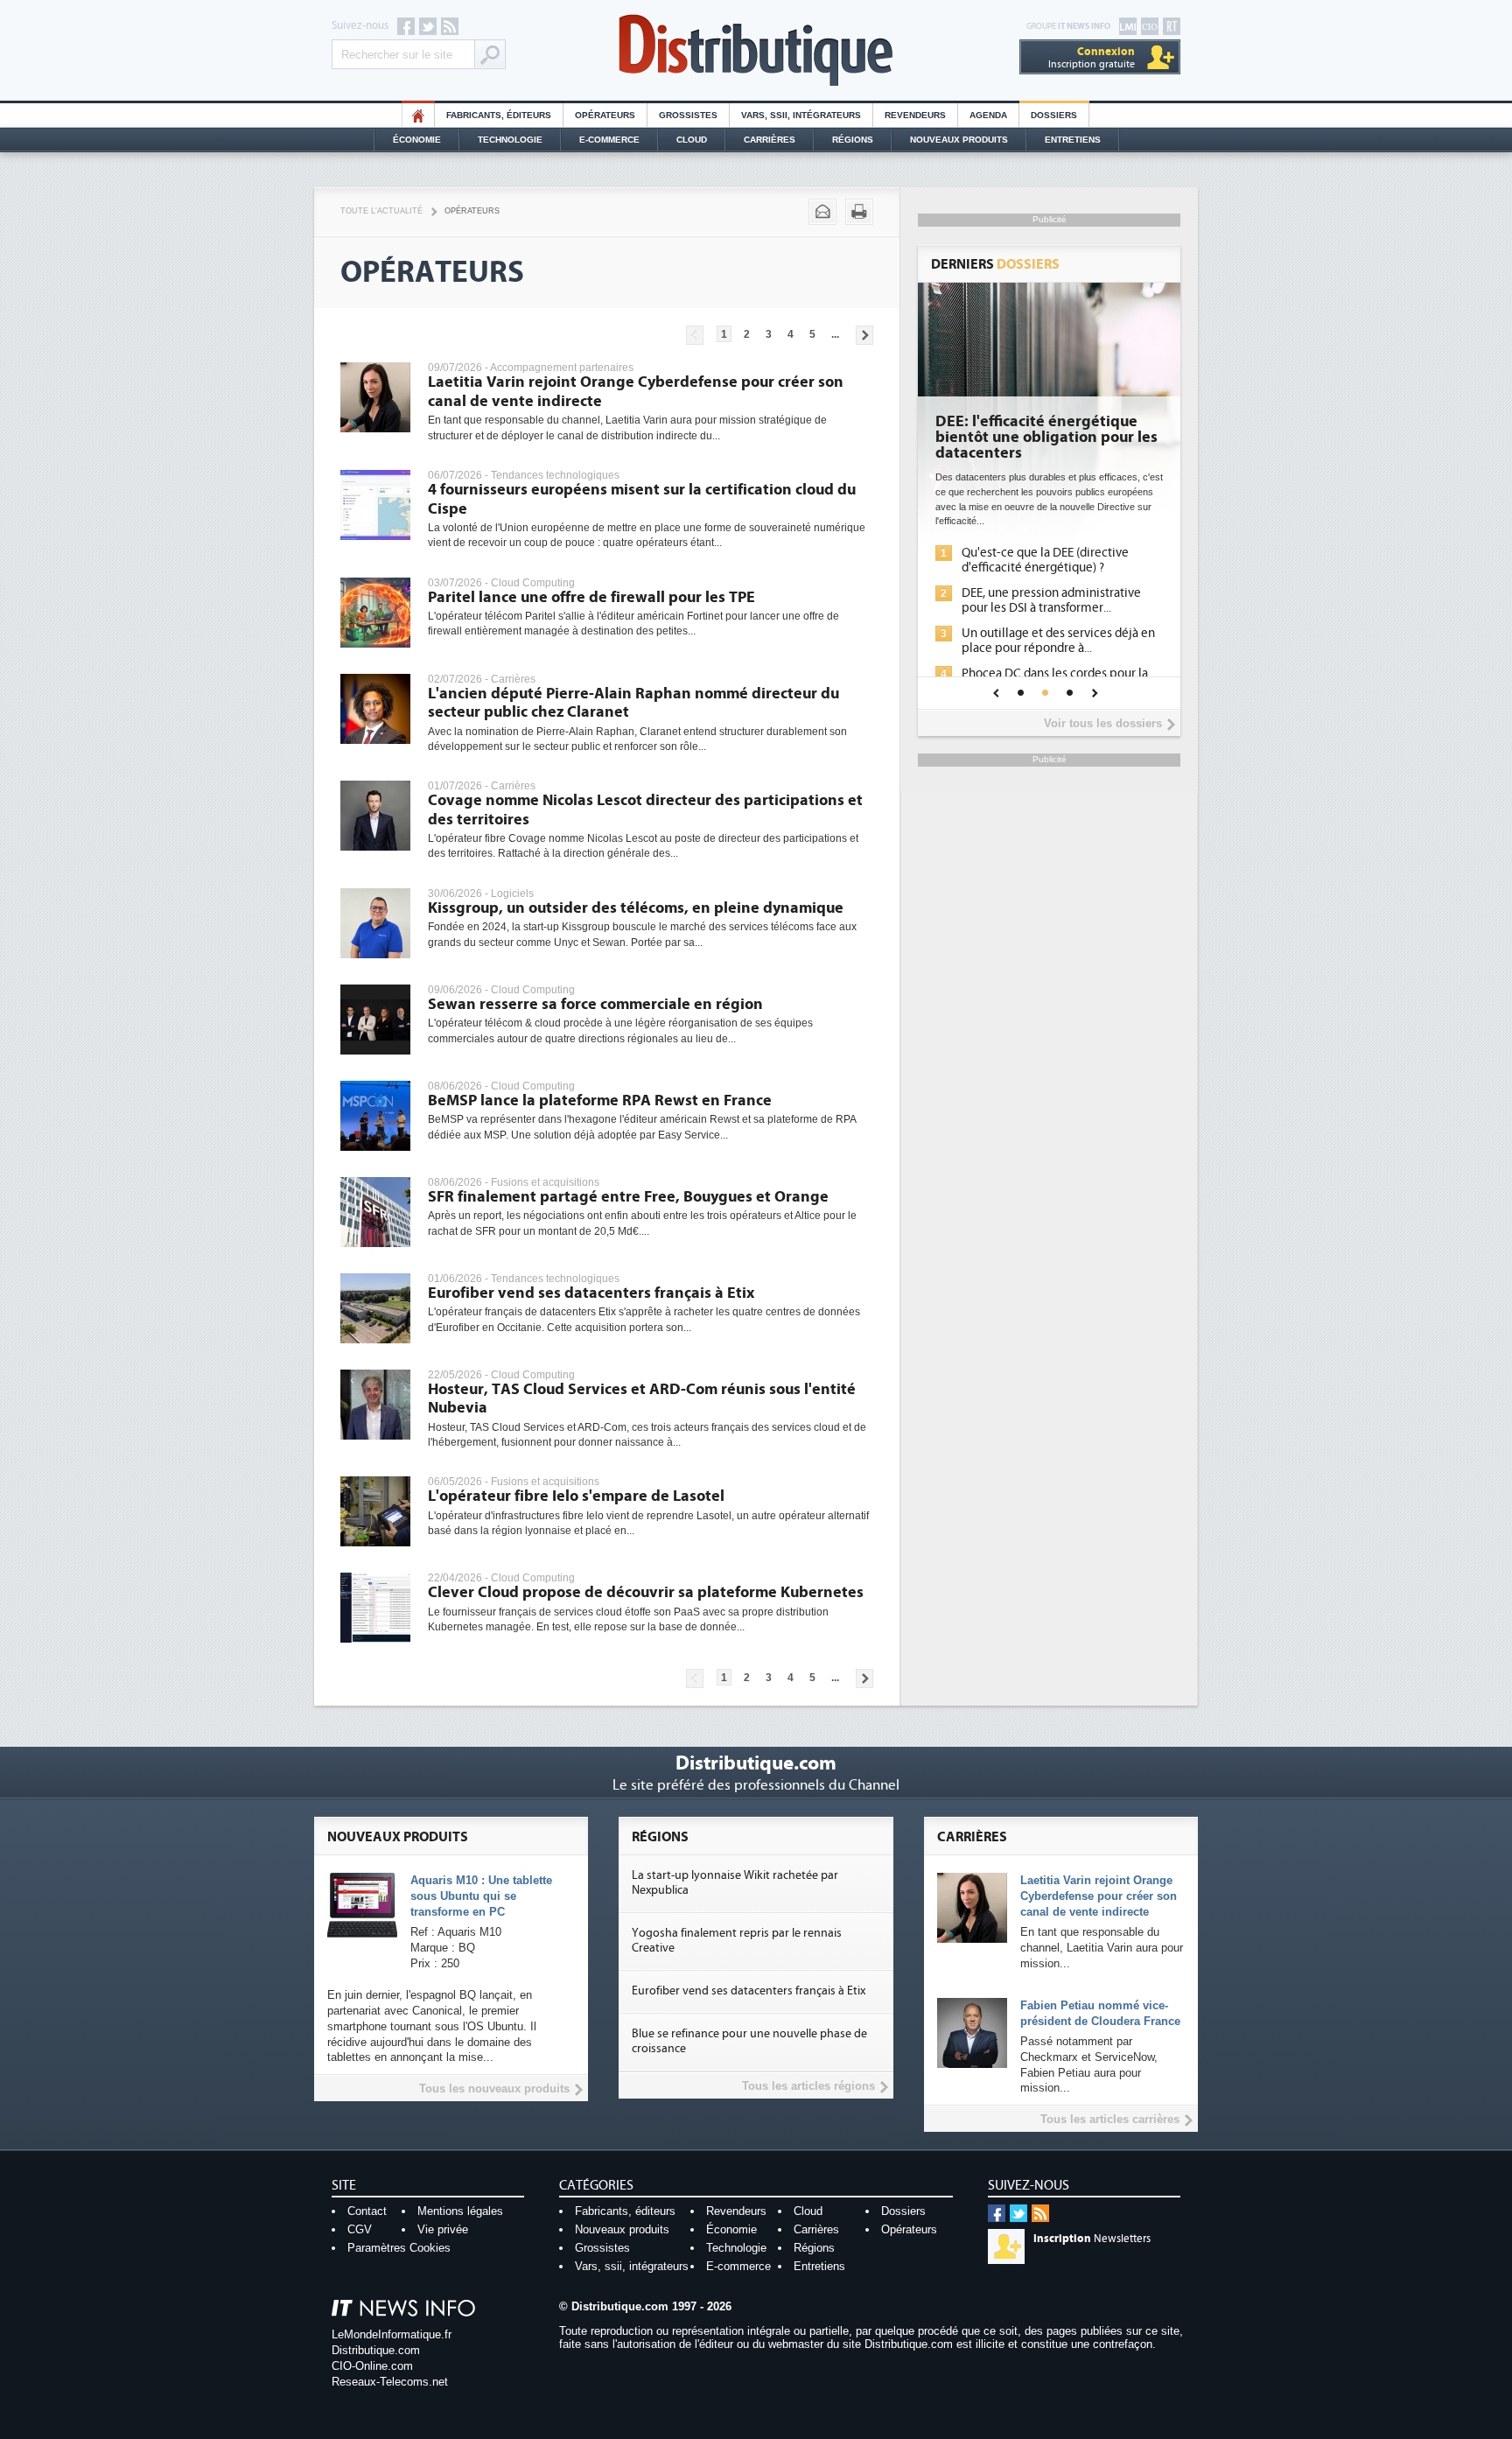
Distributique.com (376, 2350)
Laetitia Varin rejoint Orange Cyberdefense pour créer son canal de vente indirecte (1099, 1896)
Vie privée (443, 2229)
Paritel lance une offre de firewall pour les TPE (591, 597)
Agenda (988, 115)
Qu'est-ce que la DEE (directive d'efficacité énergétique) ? (1045, 560)
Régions (853, 140)
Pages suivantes (864, 335)
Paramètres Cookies (399, 2248)
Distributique (756, 50)
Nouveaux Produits (959, 140)
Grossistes (688, 115)
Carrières (770, 140)
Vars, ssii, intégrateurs (632, 2266)
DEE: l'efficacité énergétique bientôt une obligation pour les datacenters (1046, 438)
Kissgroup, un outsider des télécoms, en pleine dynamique (636, 908)
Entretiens (1073, 140)
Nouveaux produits (622, 2229)
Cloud (692, 140)
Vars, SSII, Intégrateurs (801, 115)
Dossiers (1054, 115)
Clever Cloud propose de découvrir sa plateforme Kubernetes (646, 1592)
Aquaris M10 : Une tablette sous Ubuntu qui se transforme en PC (481, 1896)
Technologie (510, 140)
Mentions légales (460, 2211)
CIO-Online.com (372, 2366)
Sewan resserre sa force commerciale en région (595, 1004)
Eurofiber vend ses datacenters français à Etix (591, 1293)
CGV (360, 2229)
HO (418, 115)
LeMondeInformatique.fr (392, 2334)
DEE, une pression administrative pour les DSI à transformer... (1051, 600)
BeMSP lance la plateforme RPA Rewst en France (600, 1100)
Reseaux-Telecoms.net (390, 2382)
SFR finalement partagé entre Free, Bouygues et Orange (628, 1197)
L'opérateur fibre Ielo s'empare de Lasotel (576, 1496)
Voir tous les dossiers (1103, 723)
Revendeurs (915, 115)
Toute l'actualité (381, 211)
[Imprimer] (859, 212)
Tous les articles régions (808, 2086)
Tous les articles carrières (1110, 2119)
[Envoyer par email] (822, 212)
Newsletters (1092, 2239)
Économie (417, 140)
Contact (367, 2211)
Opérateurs (605, 115)
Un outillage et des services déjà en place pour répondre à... (1058, 641)
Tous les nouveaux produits (494, 2089)
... (835, 334)
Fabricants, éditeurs (499, 115)
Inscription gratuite (1092, 57)
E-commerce (609, 140)
